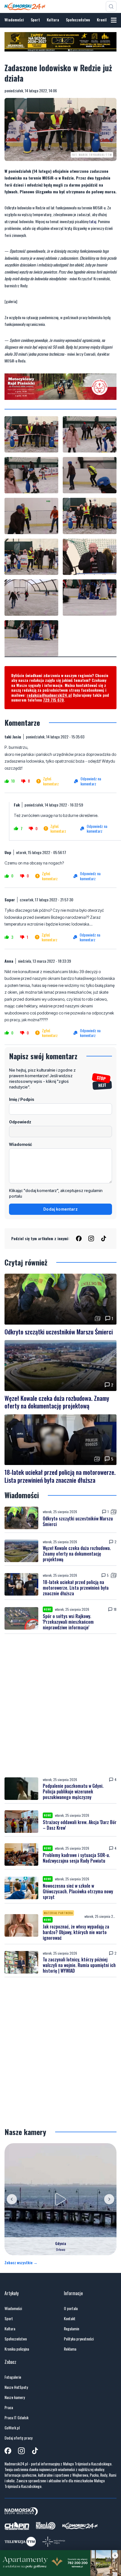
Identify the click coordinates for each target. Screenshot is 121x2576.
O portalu (71, 2308)
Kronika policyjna (17, 2349)
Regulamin (71, 2329)
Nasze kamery (15, 2397)
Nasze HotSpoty (16, 2387)
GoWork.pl (12, 2428)
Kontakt (70, 2319)
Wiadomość (21, 1144)
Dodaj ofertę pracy (18, 2438)
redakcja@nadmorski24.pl (49, 695)
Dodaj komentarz (60, 1209)
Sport (35, 20)
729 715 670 (53, 700)
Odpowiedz (20, 1122)
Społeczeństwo (78, 20)
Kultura (53, 20)
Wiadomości (14, 20)
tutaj (93, 221)
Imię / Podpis (22, 1099)
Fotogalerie (13, 2377)
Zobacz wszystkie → (21, 2263)
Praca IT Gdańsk (16, 2418)
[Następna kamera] (109, 2199)
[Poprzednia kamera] (12, 2199)
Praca (9, 2407)
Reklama (70, 2349)
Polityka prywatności (79, 2339)
